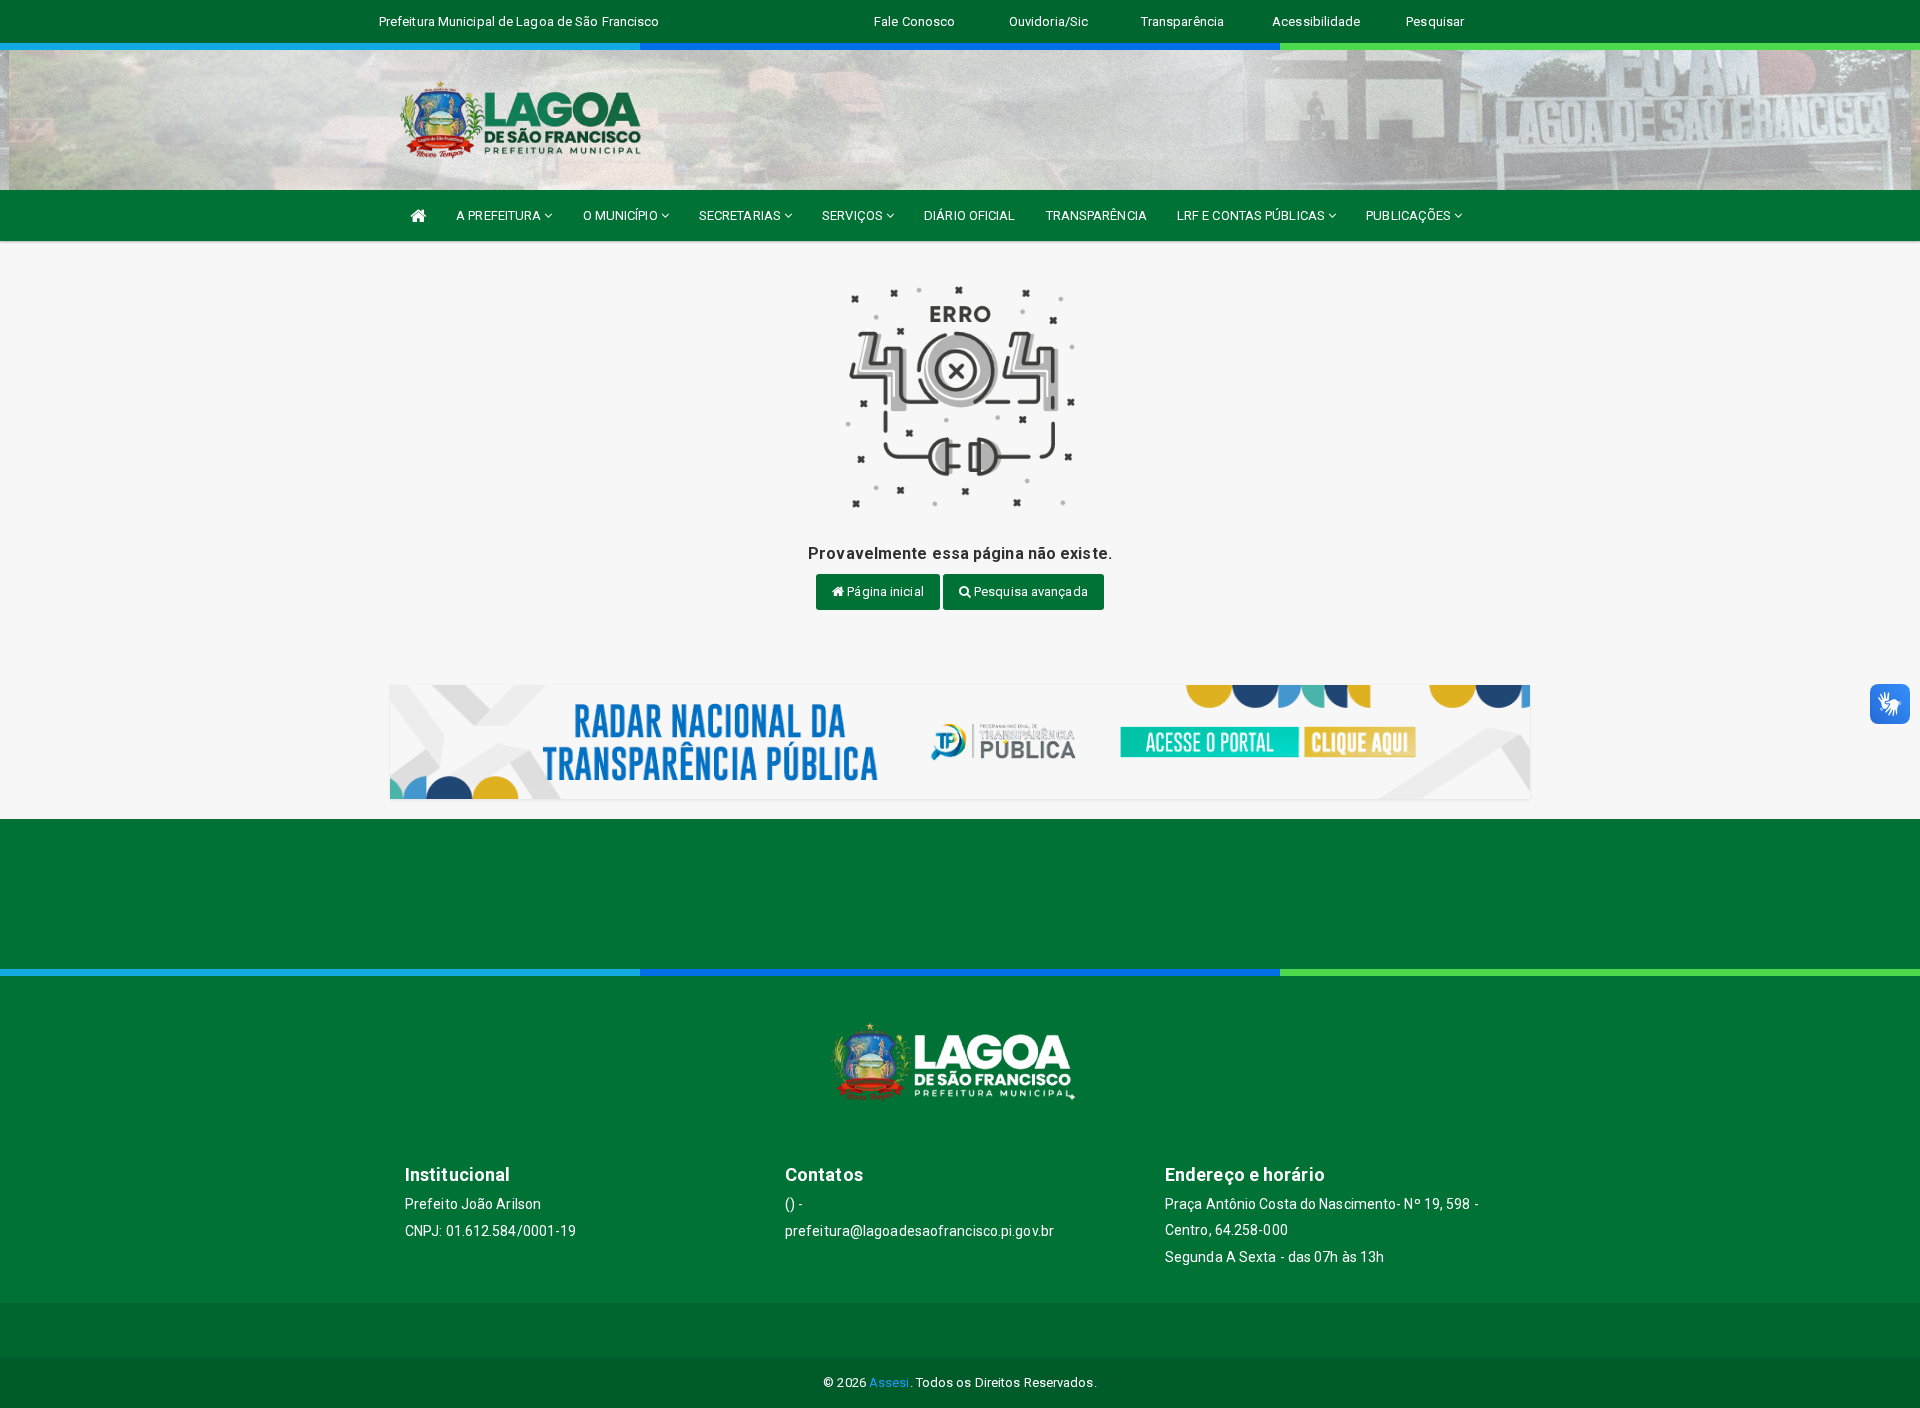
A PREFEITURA (500, 215)
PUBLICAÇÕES (1410, 215)
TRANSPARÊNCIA (1096, 215)
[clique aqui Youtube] (984, 1330)
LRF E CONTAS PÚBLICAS (1252, 215)
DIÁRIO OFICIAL (969, 215)
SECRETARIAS (741, 215)
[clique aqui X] (936, 1330)
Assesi (889, 1382)
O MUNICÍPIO (622, 215)
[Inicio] (418, 215)
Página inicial (884, 591)
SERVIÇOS (854, 215)
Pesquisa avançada (1029, 591)
